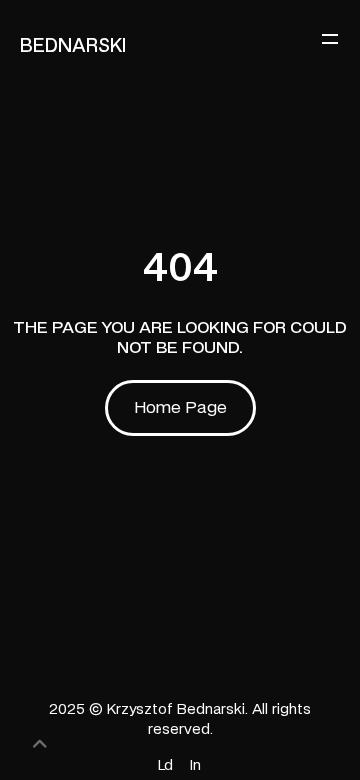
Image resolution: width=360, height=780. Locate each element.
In (195, 766)
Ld (165, 766)
